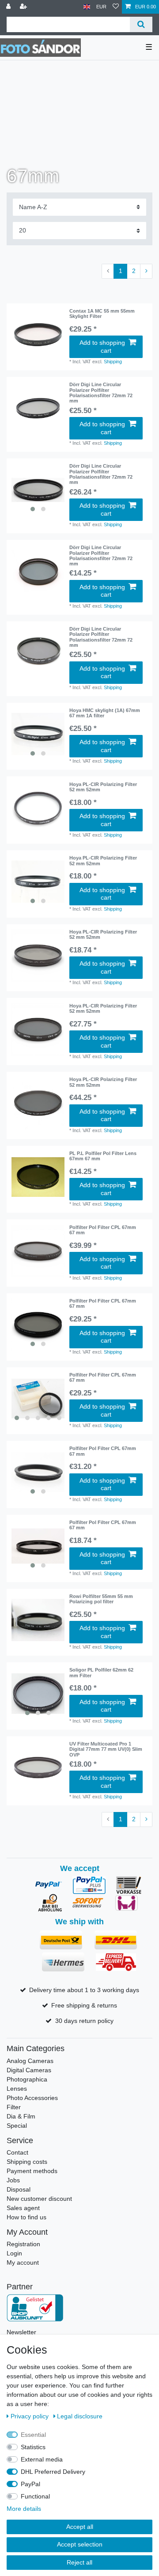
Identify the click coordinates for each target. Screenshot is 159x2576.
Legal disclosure (80, 2416)
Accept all (80, 2527)
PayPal (30, 2484)
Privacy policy (30, 2416)
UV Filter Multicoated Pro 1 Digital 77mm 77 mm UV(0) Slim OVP (106, 1749)
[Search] (141, 24)
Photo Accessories (32, 2098)
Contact (17, 2152)
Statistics (33, 2447)
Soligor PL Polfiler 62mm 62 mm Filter (101, 1672)
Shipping (113, 362)
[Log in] (9, 7)
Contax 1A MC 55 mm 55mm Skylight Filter (102, 314)
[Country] (87, 7)
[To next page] (146, 271)
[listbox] (38, 490)
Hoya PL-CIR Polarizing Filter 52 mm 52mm (103, 787)
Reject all (79, 2562)
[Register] (24, 7)
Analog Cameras (30, 2061)
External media (42, 2459)
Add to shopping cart (102, 347)
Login (14, 2253)
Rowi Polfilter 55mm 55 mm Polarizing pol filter (101, 1599)
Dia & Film (21, 2116)
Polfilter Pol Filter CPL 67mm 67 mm (103, 1230)
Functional (35, 2496)
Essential (33, 2435)
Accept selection (80, 2544)
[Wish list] (116, 7)
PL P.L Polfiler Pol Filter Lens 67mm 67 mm (103, 1156)
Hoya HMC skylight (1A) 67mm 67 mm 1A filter (105, 713)
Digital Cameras (29, 2070)
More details (24, 2509)
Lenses (17, 2089)
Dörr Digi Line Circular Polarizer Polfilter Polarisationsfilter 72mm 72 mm (101, 393)
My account (23, 2262)
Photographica (27, 2079)
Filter (14, 2107)
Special (17, 2126)
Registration (23, 2244)
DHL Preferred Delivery (53, 2472)
